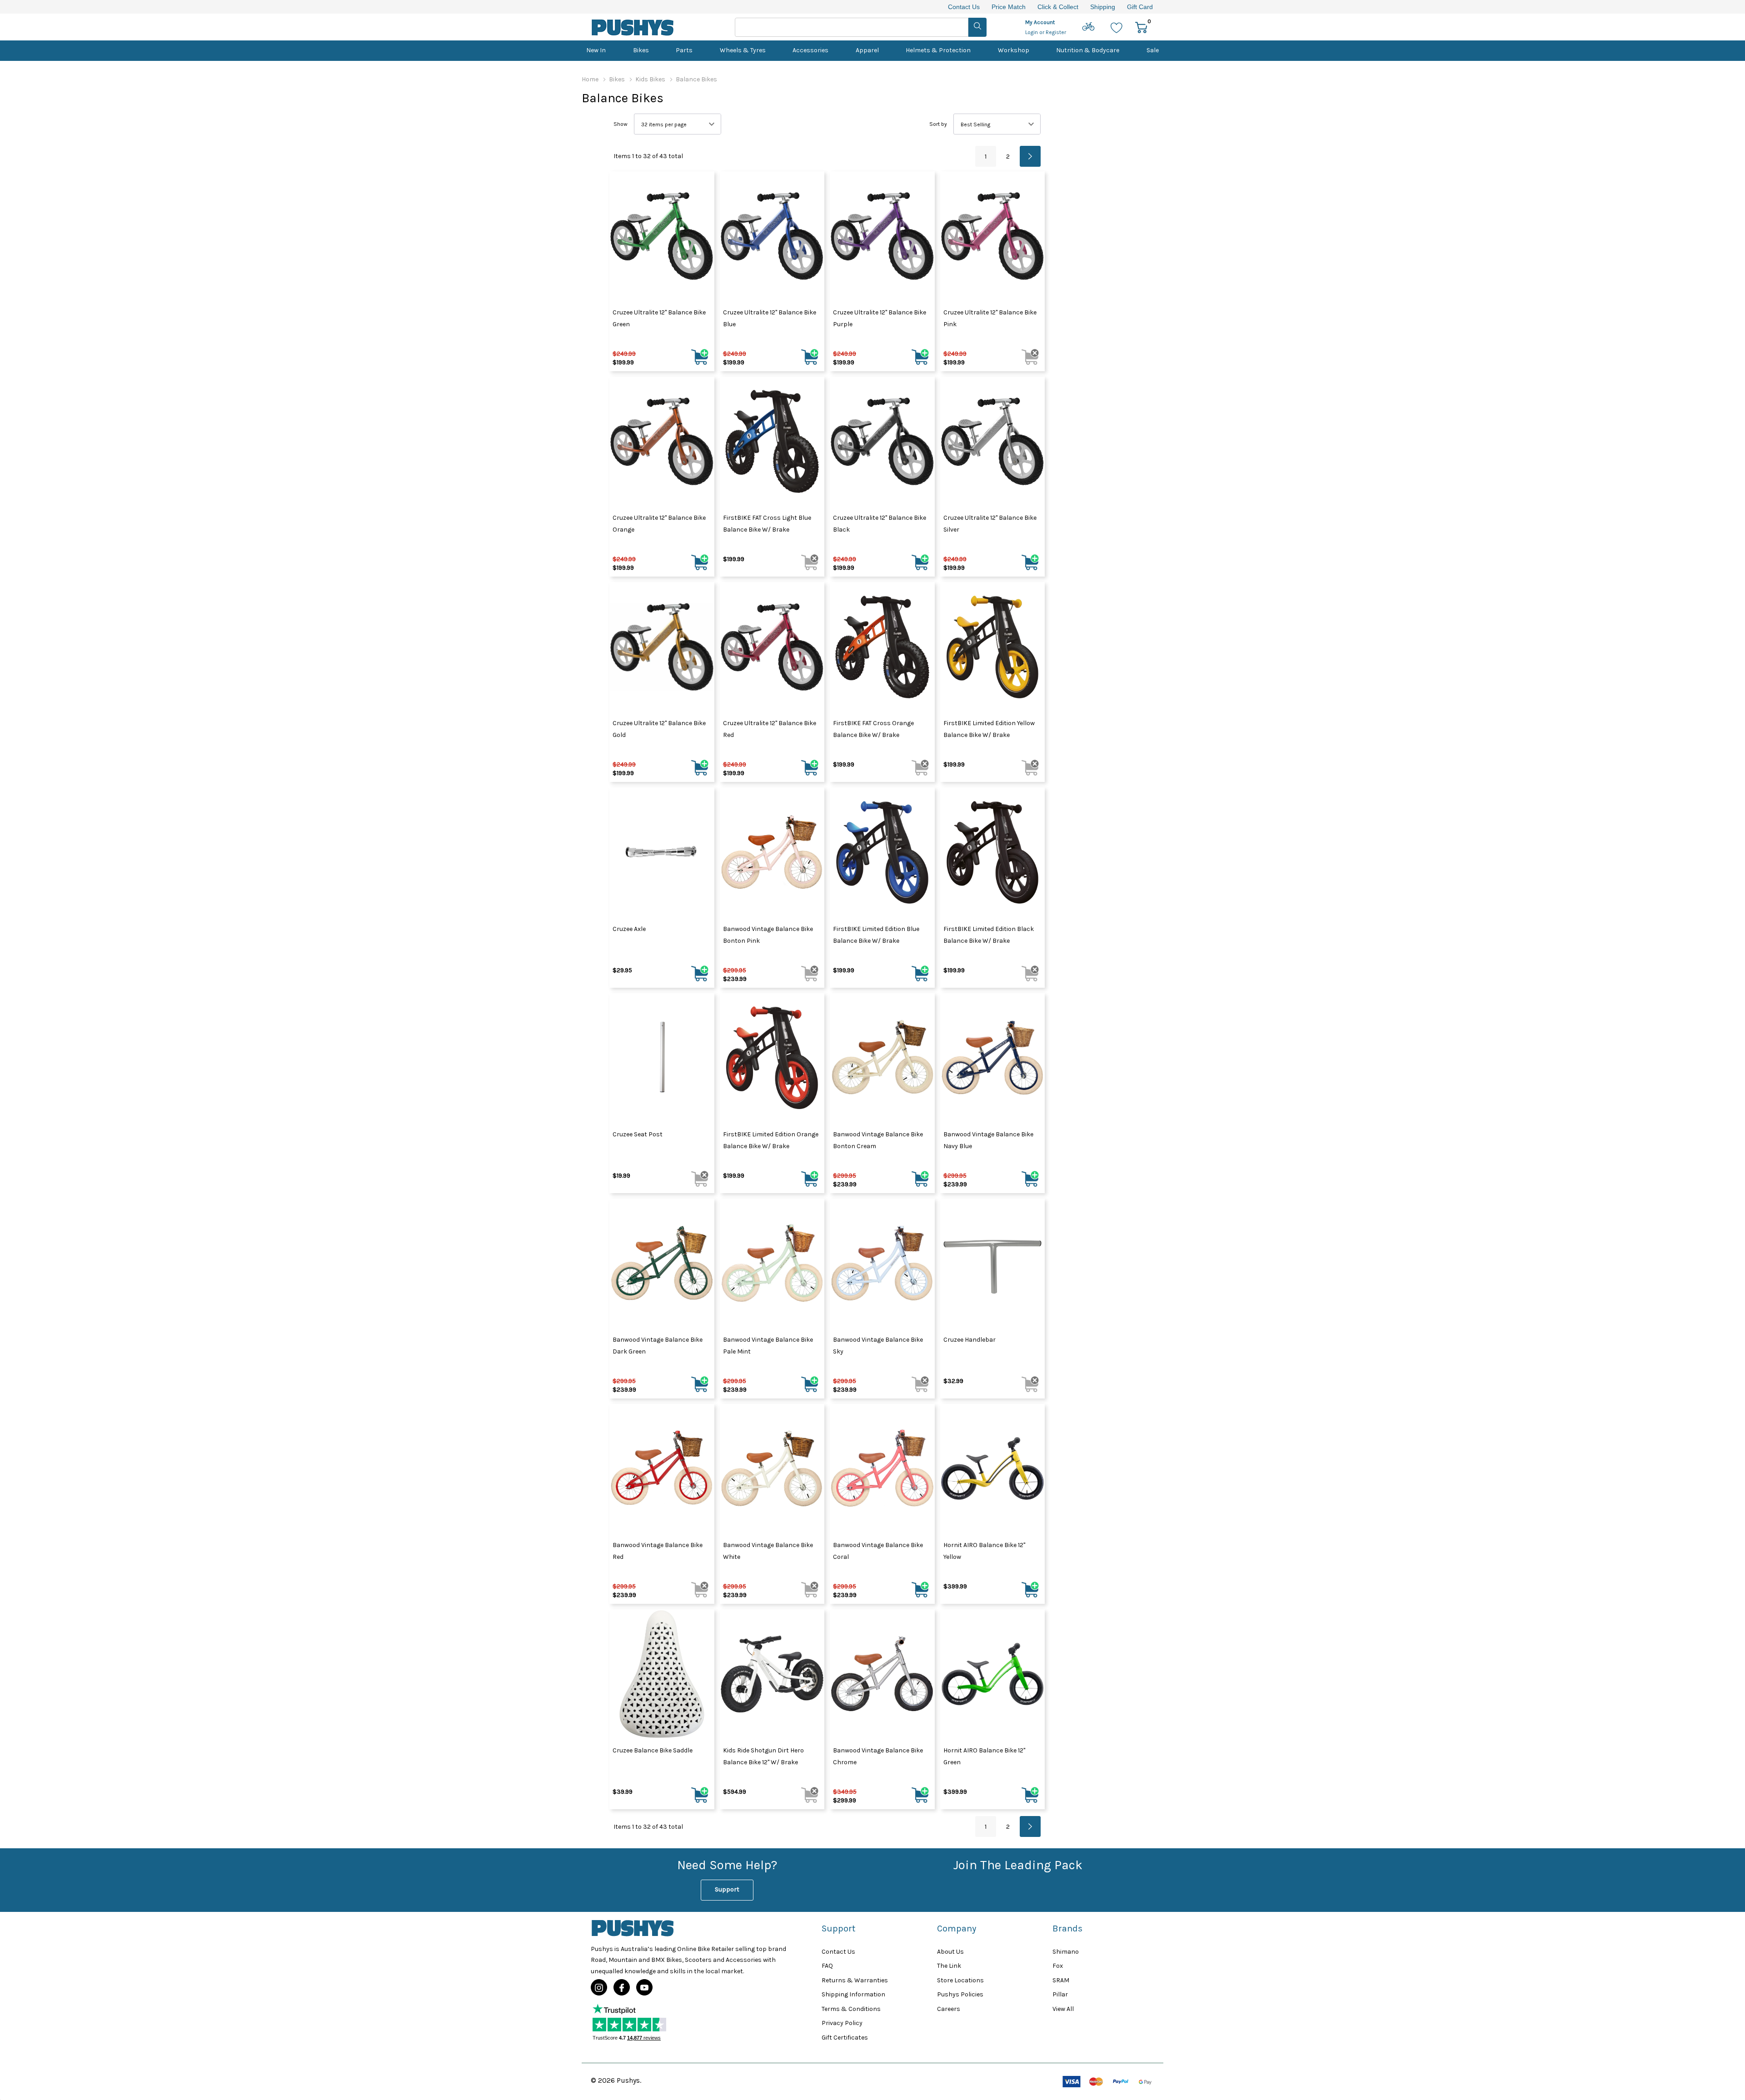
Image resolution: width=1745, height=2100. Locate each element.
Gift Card (1140, 7)
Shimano (1066, 1952)
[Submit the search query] (977, 27)
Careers (949, 2009)
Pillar (1060, 1994)
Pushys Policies (960, 1994)
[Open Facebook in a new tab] (622, 1988)
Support (727, 1889)
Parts (684, 50)
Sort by (938, 124)
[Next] (1030, 156)
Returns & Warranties (855, 1980)
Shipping (1103, 7)
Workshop (1014, 50)
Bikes (641, 50)
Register (1056, 32)
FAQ (827, 1966)
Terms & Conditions (851, 2009)
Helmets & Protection (938, 50)
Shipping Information (853, 1994)
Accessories (810, 50)
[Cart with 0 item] (1141, 27)
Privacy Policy (842, 2023)
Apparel (867, 50)
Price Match (1009, 7)
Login (1032, 32)
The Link (949, 1966)
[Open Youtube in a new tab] (644, 1988)
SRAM (1061, 1980)
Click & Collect (1058, 7)
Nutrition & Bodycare (1088, 50)
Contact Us (964, 7)
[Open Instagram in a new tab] (599, 1988)
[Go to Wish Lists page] (1117, 27)
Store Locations (960, 1980)
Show (621, 124)
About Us (950, 1952)
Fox (1058, 1966)
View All (1063, 2009)
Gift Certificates (845, 2038)
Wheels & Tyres (743, 50)
